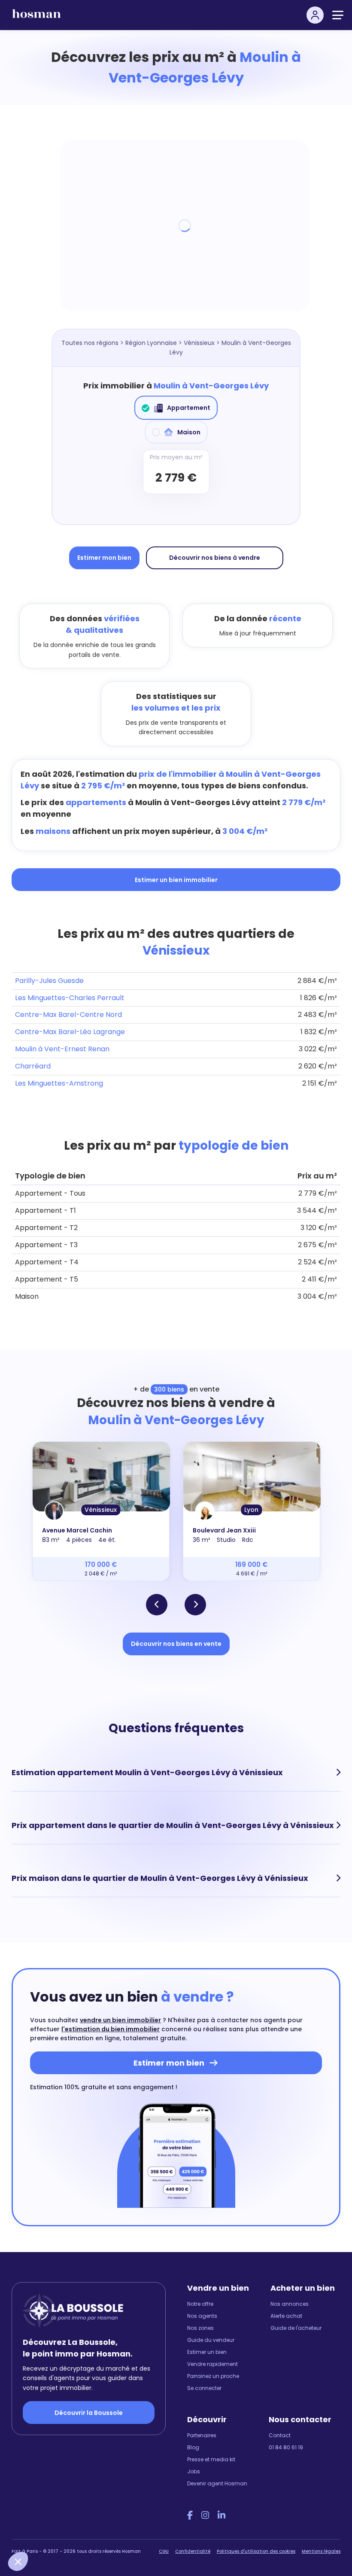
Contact (280, 2435)
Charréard (33, 1066)
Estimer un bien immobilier (176, 880)
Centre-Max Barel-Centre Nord (68, 1015)
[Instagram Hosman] (205, 2515)
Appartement (189, 408)
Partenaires (202, 2435)
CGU (164, 2551)
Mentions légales (321, 2551)
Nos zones (200, 2328)
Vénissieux (199, 343)
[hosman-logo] (36, 17)
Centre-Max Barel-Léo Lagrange (70, 1032)
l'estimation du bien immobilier (111, 2029)
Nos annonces (290, 2304)
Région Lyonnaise (151, 343)
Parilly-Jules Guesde (49, 981)
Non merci (39, 2533)
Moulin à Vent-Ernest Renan (62, 1049)
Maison (189, 432)
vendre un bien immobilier (120, 2020)
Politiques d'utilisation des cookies (256, 2551)
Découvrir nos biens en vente (176, 1644)
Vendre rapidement (212, 2364)
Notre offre (200, 2304)
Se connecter (204, 2388)
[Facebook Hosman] (190, 2515)
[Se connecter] (315, 15)
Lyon (251, 1510)
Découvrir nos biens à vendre (215, 558)
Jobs (194, 2471)
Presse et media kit (211, 2459)
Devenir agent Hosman (217, 2483)
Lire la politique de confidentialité (60, 2504)
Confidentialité (193, 2551)
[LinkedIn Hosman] (222, 2515)
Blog (193, 2447)
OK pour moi (159, 2533)
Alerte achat (286, 2316)
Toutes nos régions (90, 343)
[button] (18, 2561)
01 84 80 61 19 (286, 2447)
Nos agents (202, 2316)
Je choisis (99, 2533)
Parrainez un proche (213, 2376)
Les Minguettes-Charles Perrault (70, 998)
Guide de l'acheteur (296, 2328)
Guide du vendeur (211, 2340)
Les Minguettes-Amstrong (59, 1083)
